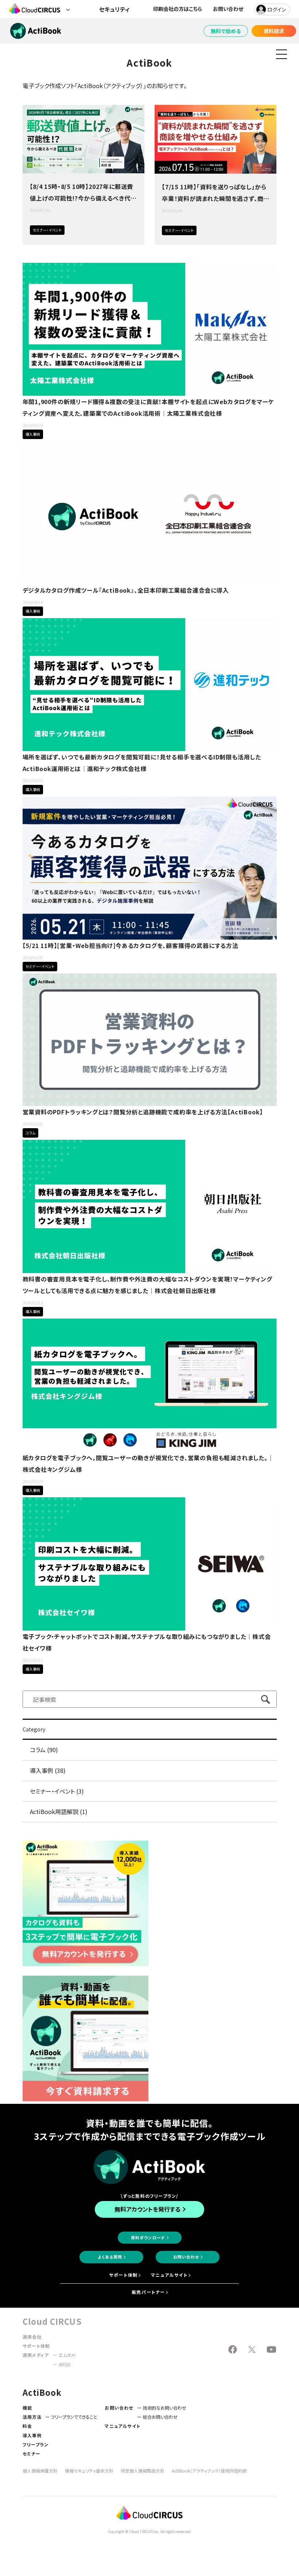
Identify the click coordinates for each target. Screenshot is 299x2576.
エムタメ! (67, 2355)
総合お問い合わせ (160, 2417)
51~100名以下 (68, 1311)
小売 (94, 1669)
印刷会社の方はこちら (178, 9)
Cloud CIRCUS (52, 2321)
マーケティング (94, 434)
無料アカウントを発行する (147, 2209)
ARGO (65, 2364)
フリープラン (36, 2444)
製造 (94, 1490)
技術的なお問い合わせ (165, 2408)
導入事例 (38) (48, 1770)
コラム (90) (44, 1750)
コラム (30, 1133)
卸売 (81, 789)
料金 (27, 2426)
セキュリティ (114, 9)
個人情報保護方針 (40, 2471)
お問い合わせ (228, 9)
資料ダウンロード (148, 2237)
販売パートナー (148, 2292)
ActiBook (75, 230)
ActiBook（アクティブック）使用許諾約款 (209, 2471)
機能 (27, 2408)
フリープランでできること (74, 2417)
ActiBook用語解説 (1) (59, 1812)
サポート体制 (123, 2275)
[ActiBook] (86, 2099)
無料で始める (226, 31)
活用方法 (32, 2417)
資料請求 (274, 31)
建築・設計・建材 (81, 434)
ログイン (277, 9)
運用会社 (32, 2337)
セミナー (32, 2453)
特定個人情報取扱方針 (143, 2471)
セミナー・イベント (47, 230)
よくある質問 (110, 2257)
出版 (94, 1311)
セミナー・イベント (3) (57, 1791)
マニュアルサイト (169, 2275)
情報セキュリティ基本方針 (89, 2471)
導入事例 (33, 434)
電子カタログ (106, 434)
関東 (81, 1311)
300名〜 (68, 434)
